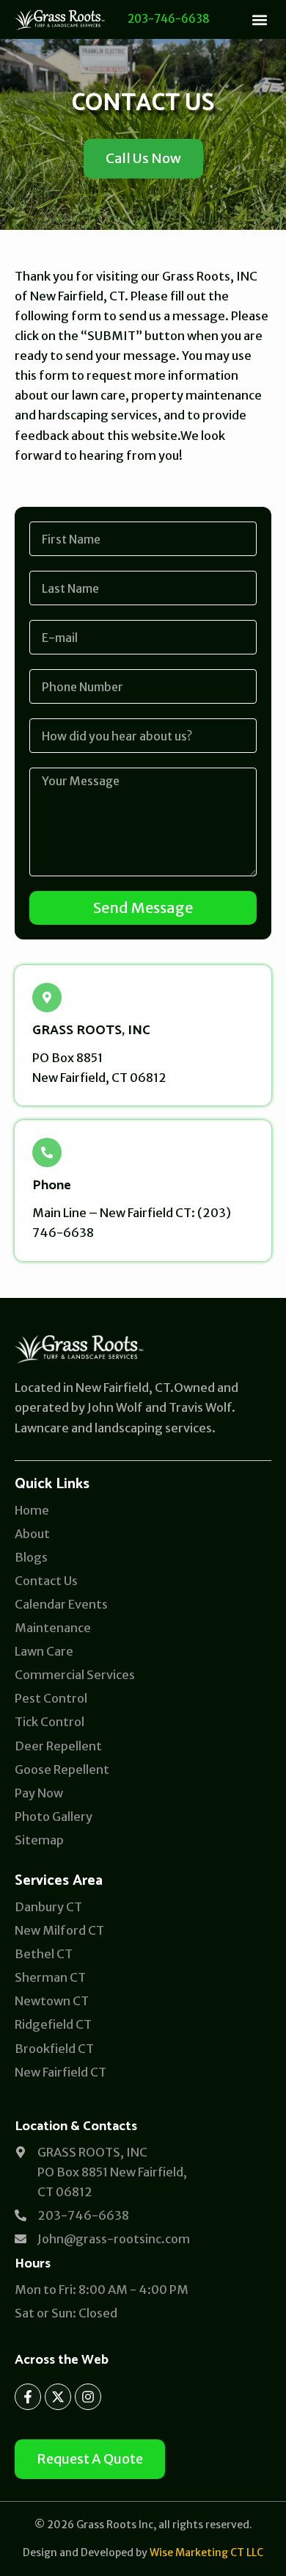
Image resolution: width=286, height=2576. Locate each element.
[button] (259, 19)
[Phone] (47, 1152)
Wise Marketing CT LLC (206, 2552)
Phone (52, 1186)
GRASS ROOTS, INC (91, 1031)
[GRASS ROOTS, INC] (47, 997)
